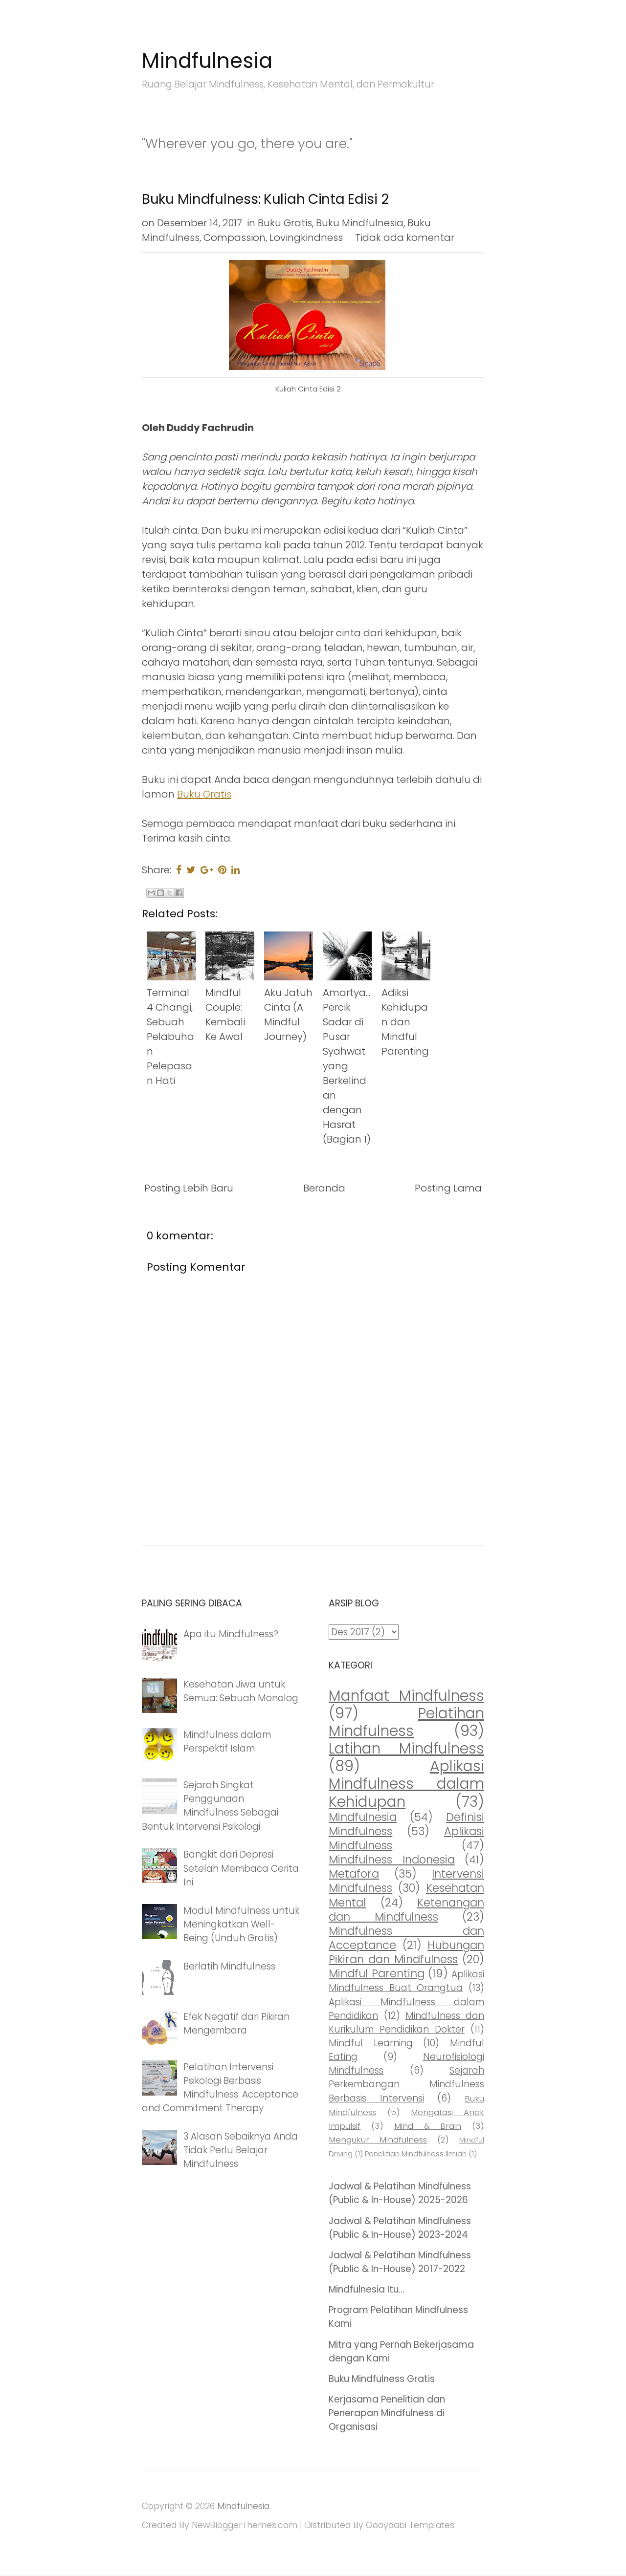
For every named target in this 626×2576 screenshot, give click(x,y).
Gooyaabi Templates (410, 2525)
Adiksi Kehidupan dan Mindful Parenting (405, 1022)
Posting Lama (448, 1188)
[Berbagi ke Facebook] (179, 893)
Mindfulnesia (207, 61)
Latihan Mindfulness (406, 1748)
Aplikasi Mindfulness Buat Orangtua (406, 1981)
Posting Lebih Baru (189, 1188)
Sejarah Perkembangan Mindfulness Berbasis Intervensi (406, 2084)
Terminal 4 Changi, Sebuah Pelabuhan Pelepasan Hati (170, 1037)
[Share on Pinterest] (222, 870)
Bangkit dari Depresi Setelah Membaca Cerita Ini (241, 1868)
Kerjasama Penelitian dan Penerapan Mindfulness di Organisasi (387, 2413)
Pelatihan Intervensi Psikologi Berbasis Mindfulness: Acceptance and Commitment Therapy (220, 2088)
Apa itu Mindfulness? (231, 1634)
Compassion (235, 238)
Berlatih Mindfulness (229, 1966)
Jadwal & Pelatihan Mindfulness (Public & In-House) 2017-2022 (400, 2262)
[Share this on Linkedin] (235, 870)
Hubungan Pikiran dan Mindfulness (406, 1952)
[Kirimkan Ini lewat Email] (151, 893)
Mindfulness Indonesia (391, 1860)
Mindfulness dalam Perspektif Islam (227, 1742)
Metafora (354, 1874)
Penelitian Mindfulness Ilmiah (416, 2154)
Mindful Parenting (376, 1973)
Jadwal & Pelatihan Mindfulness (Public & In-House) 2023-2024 (400, 2228)
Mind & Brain (428, 2126)
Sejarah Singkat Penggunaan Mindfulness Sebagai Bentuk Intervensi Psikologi (210, 1806)
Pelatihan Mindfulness (406, 1722)
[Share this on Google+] (207, 870)
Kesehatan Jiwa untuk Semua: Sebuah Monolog (241, 1691)
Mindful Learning (371, 2043)
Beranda (324, 1188)
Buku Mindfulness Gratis (382, 2379)
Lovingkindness (306, 238)
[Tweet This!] (191, 870)
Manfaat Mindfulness (406, 1696)
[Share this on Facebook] (179, 870)
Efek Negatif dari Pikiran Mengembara (236, 2024)
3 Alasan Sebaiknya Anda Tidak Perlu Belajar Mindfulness (241, 2150)
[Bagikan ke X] (170, 893)
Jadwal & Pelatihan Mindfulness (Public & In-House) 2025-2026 (400, 2193)
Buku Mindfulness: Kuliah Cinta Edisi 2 (265, 199)
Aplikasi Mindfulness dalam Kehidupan (406, 1784)
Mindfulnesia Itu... (367, 2289)
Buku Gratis (285, 223)
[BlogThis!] (160, 893)
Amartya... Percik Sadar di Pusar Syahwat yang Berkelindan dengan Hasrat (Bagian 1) (347, 1066)
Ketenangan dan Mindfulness (406, 1910)
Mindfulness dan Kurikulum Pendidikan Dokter (406, 2023)
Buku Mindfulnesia (360, 223)
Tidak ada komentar (405, 238)
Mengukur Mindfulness (378, 2140)
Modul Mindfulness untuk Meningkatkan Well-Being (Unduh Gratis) (241, 1924)
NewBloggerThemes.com (245, 2525)
